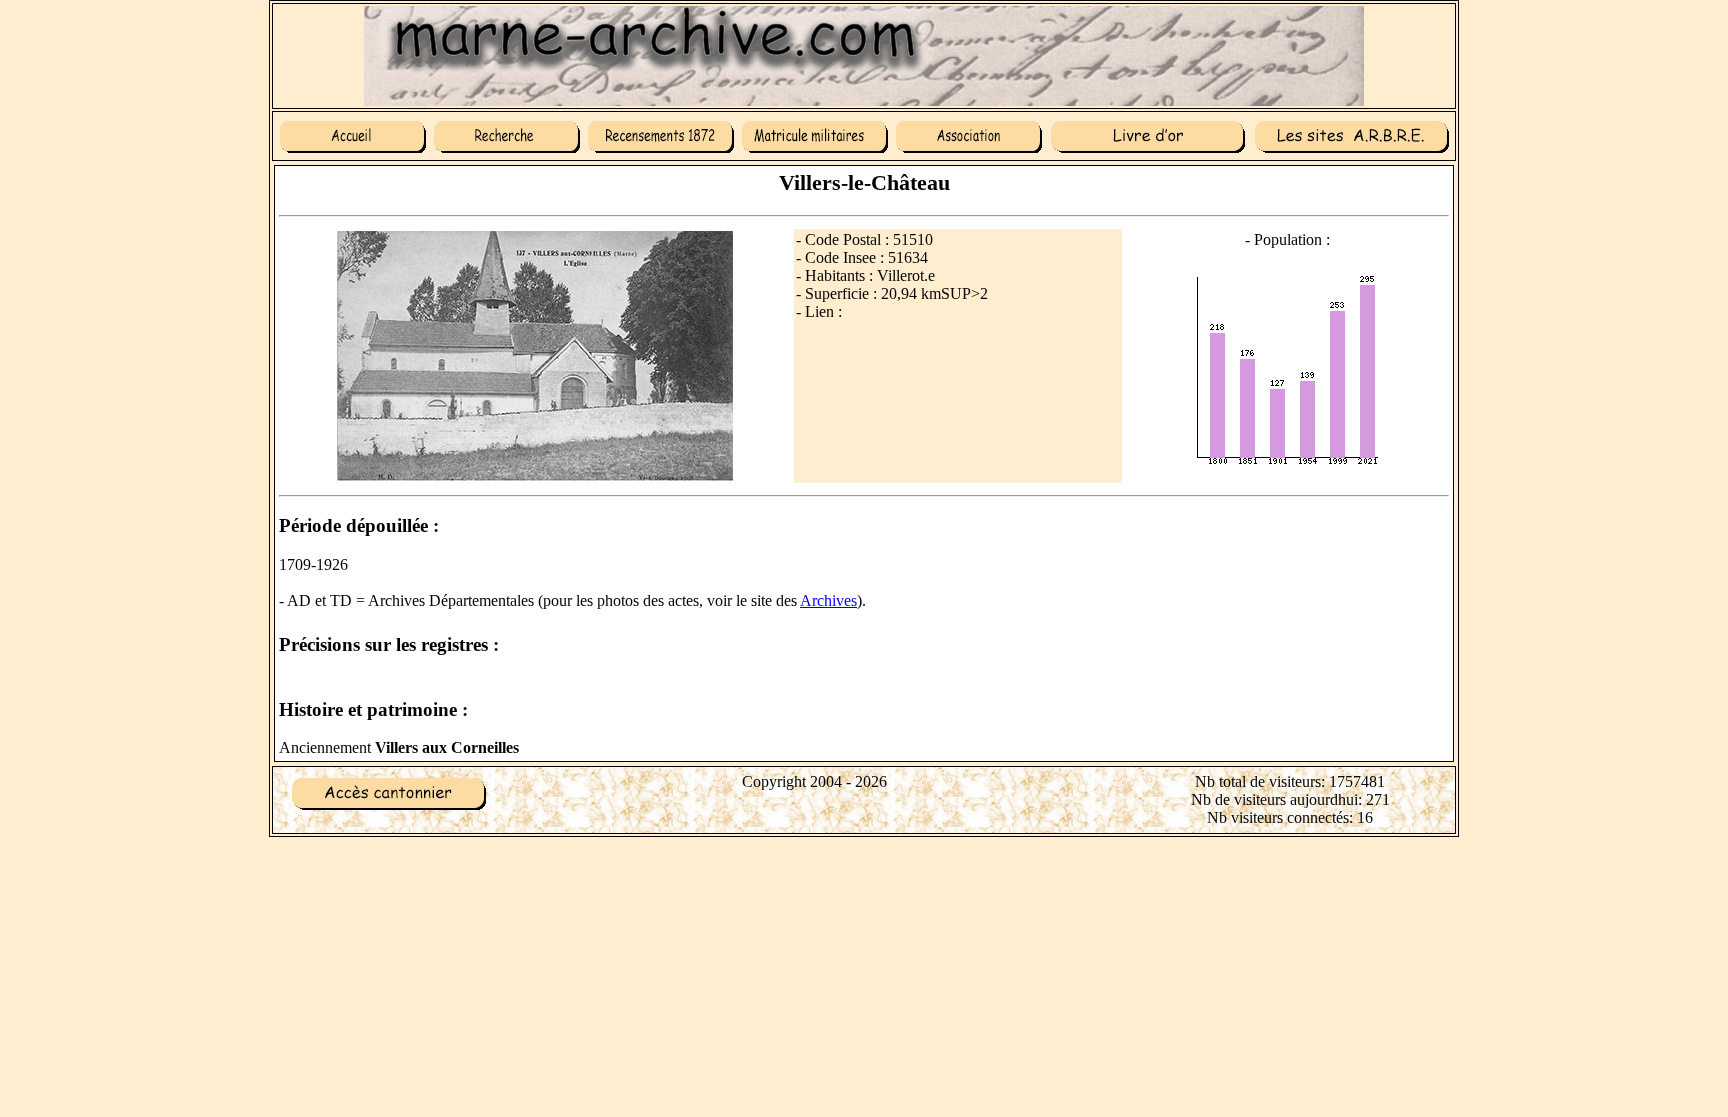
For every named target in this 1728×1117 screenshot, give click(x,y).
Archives (828, 600)
